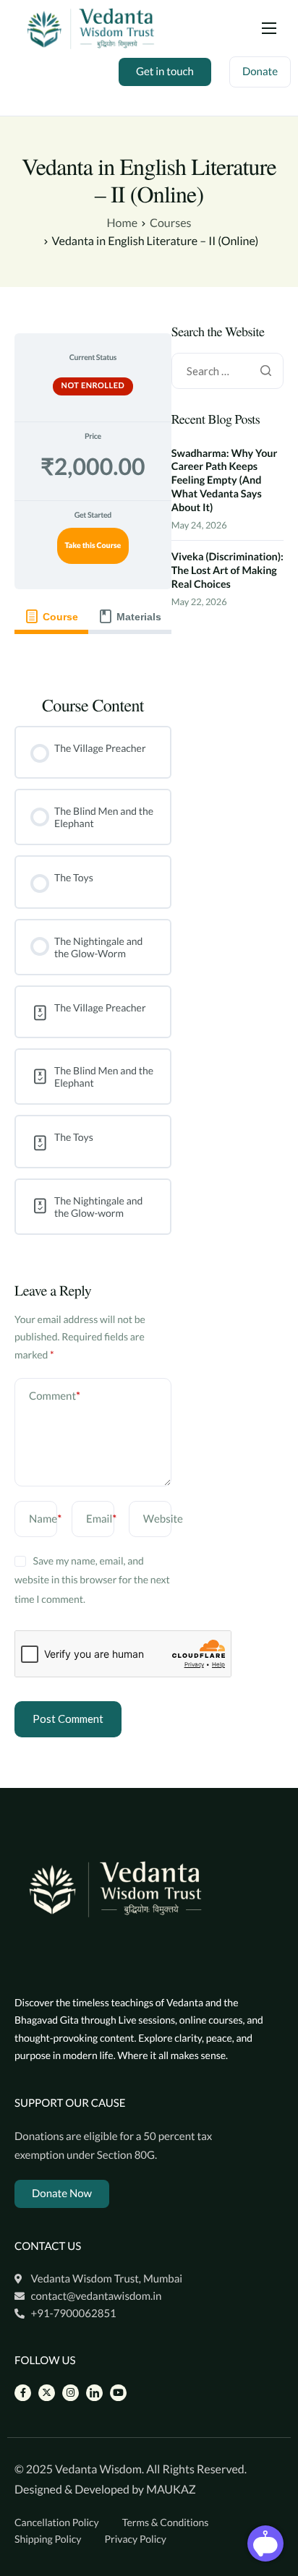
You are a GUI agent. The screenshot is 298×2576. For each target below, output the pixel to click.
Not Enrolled (93, 386)
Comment (55, 1396)
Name (45, 1519)
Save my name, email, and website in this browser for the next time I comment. (92, 1580)
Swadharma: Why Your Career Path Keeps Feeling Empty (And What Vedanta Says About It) (225, 481)
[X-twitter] (47, 2393)
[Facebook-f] (23, 2393)
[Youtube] (118, 2393)
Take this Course (93, 546)
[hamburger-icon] (269, 28)
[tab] (51, 617)
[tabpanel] (93, 654)
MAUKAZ (171, 2490)
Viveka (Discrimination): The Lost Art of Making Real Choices (227, 570)
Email (101, 1519)
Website (163, 1519)
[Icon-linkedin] (94, 2393)
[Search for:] (227, 371)
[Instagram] (71, 2393)
